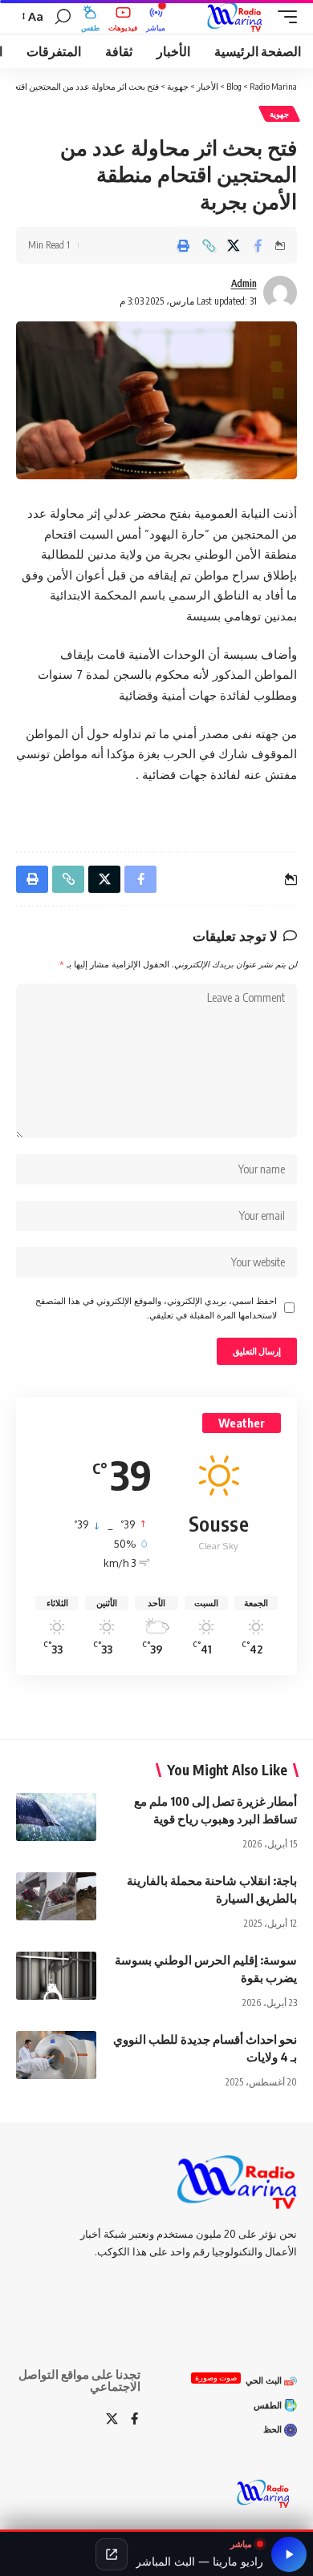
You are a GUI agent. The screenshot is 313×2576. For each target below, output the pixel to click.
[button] (283, 17)
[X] (112, 2420)
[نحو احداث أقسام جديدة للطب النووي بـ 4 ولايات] (56, 2055)
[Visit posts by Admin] (280, 293)
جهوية (279, 114)
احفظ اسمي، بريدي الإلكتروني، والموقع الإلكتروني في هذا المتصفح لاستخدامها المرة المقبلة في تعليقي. (156, 1308)
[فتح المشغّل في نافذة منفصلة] (112, 2554)
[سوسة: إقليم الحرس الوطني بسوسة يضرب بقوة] (56, 1976)
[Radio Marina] (238, 17)
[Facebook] (134, 2420)
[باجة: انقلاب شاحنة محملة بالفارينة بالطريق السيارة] (56, 1896)
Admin (244, 283)
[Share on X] (234, 245)
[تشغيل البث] (289, 2554)
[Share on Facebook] (258, 245)
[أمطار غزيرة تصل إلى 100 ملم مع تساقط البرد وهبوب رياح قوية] (56, 1817)
